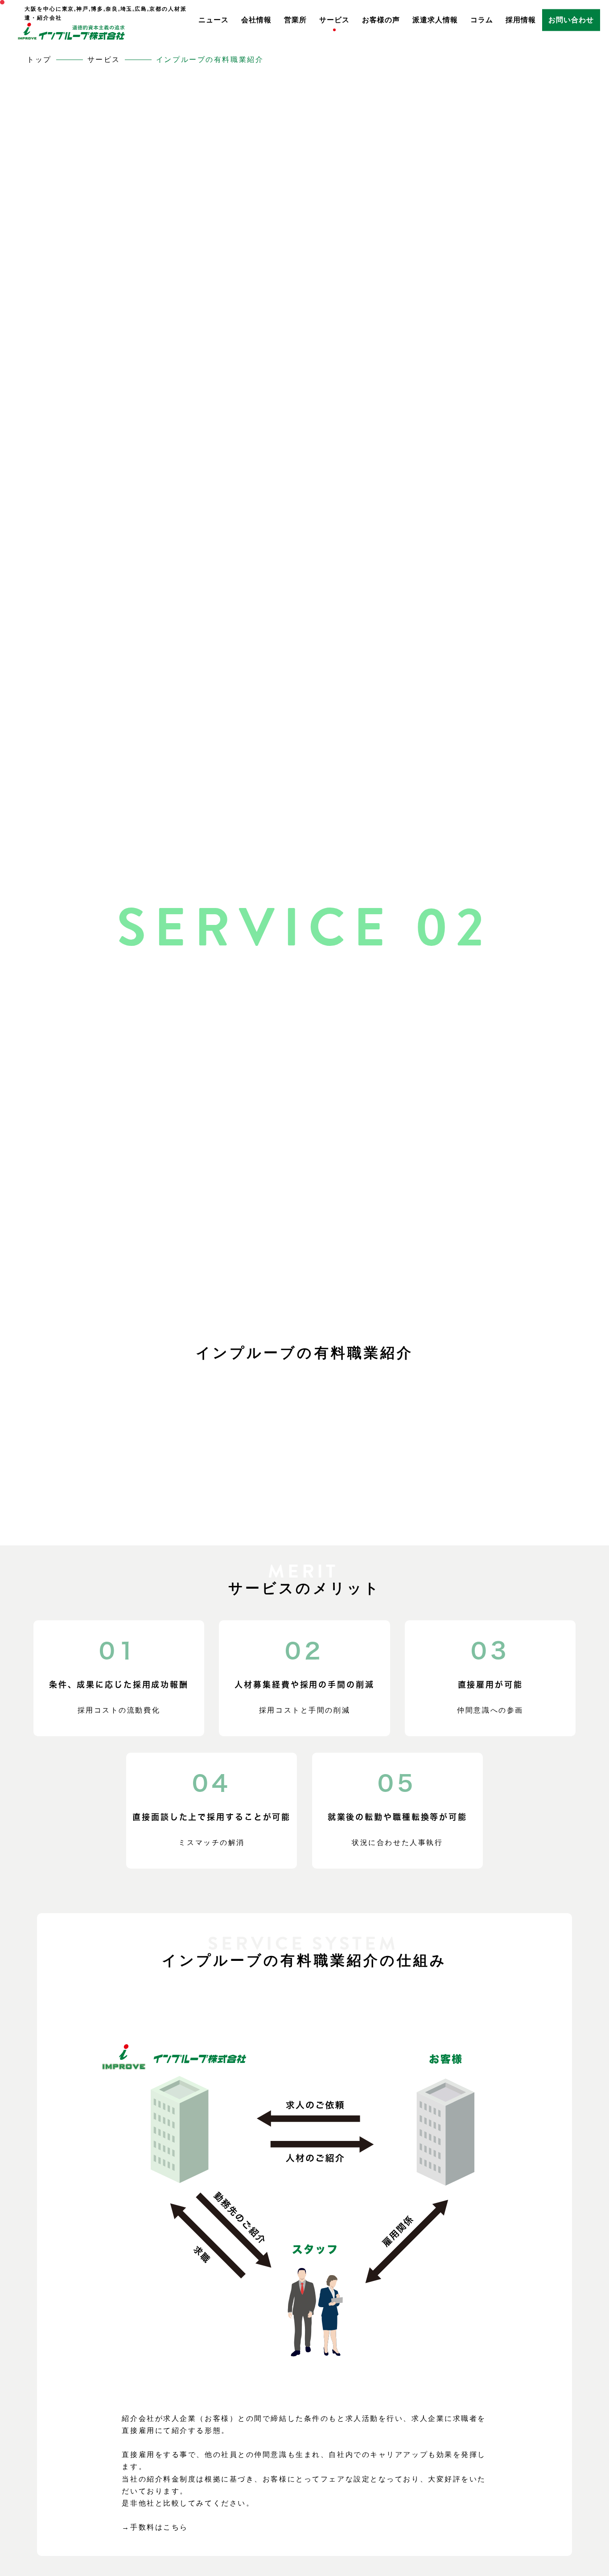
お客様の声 (381, 20)
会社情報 (256, 20)
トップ (39, 60)
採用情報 (521, 20)
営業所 (295, 20)
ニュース (214, 20)
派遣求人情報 (435, 20)
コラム (482, 20)
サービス (334, 20)
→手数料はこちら (155, 2527)
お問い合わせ (571, 20)
